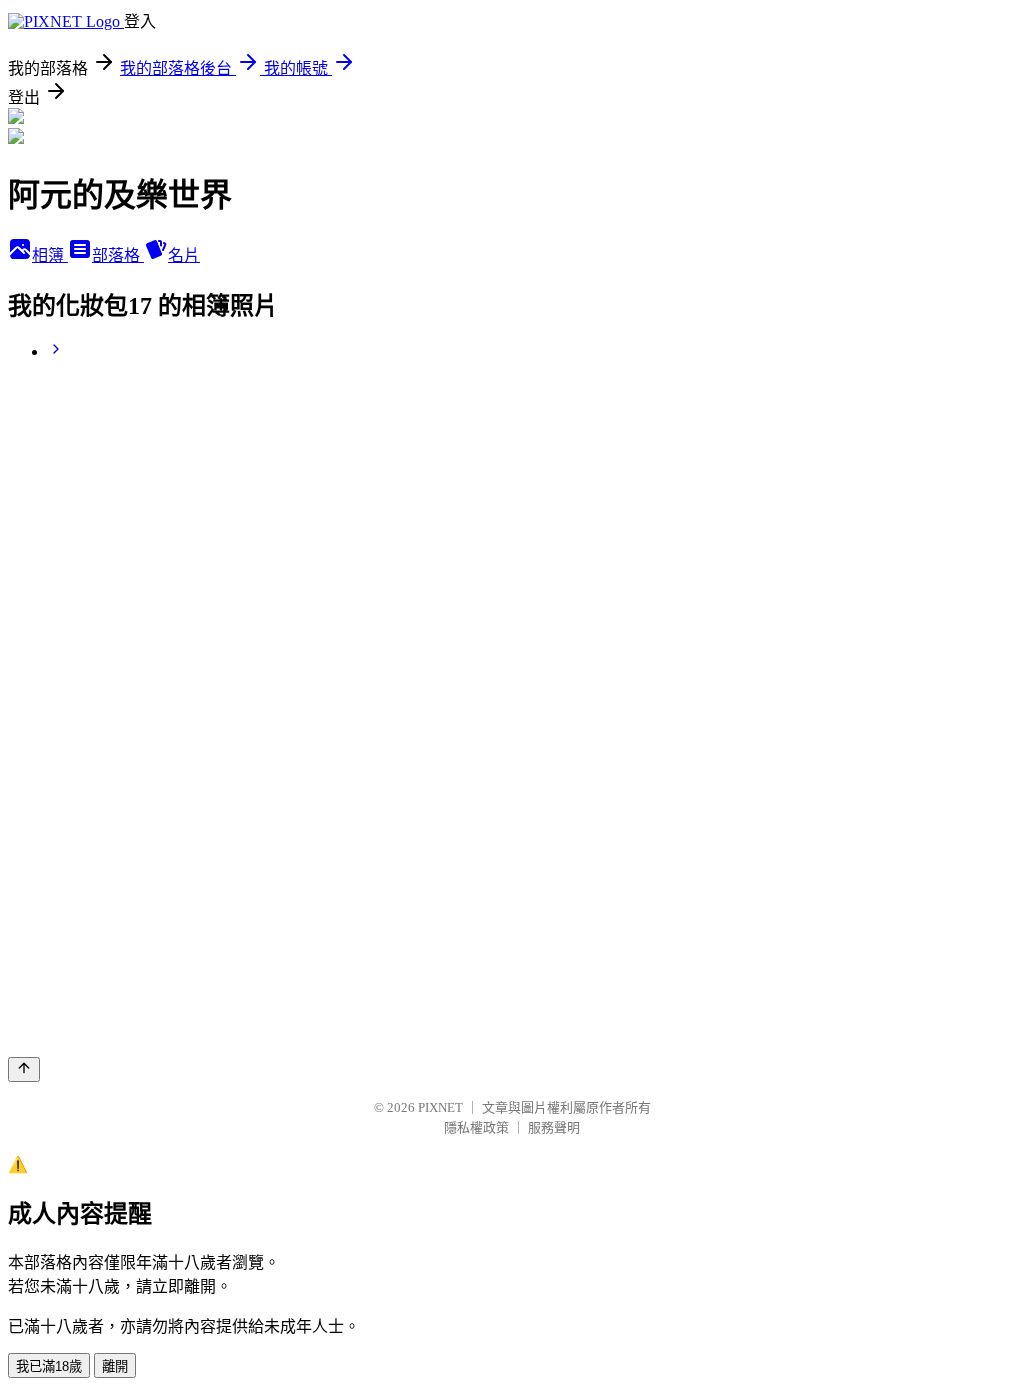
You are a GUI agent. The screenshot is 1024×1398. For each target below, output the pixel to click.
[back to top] (24, 1069)
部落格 (118, 255)
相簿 (50, 255)
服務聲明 (554, 1127)
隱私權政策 (476, 1127)
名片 (184, 255)
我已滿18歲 (49, 1366)
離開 (115, 1366)
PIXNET (440, 1107)
